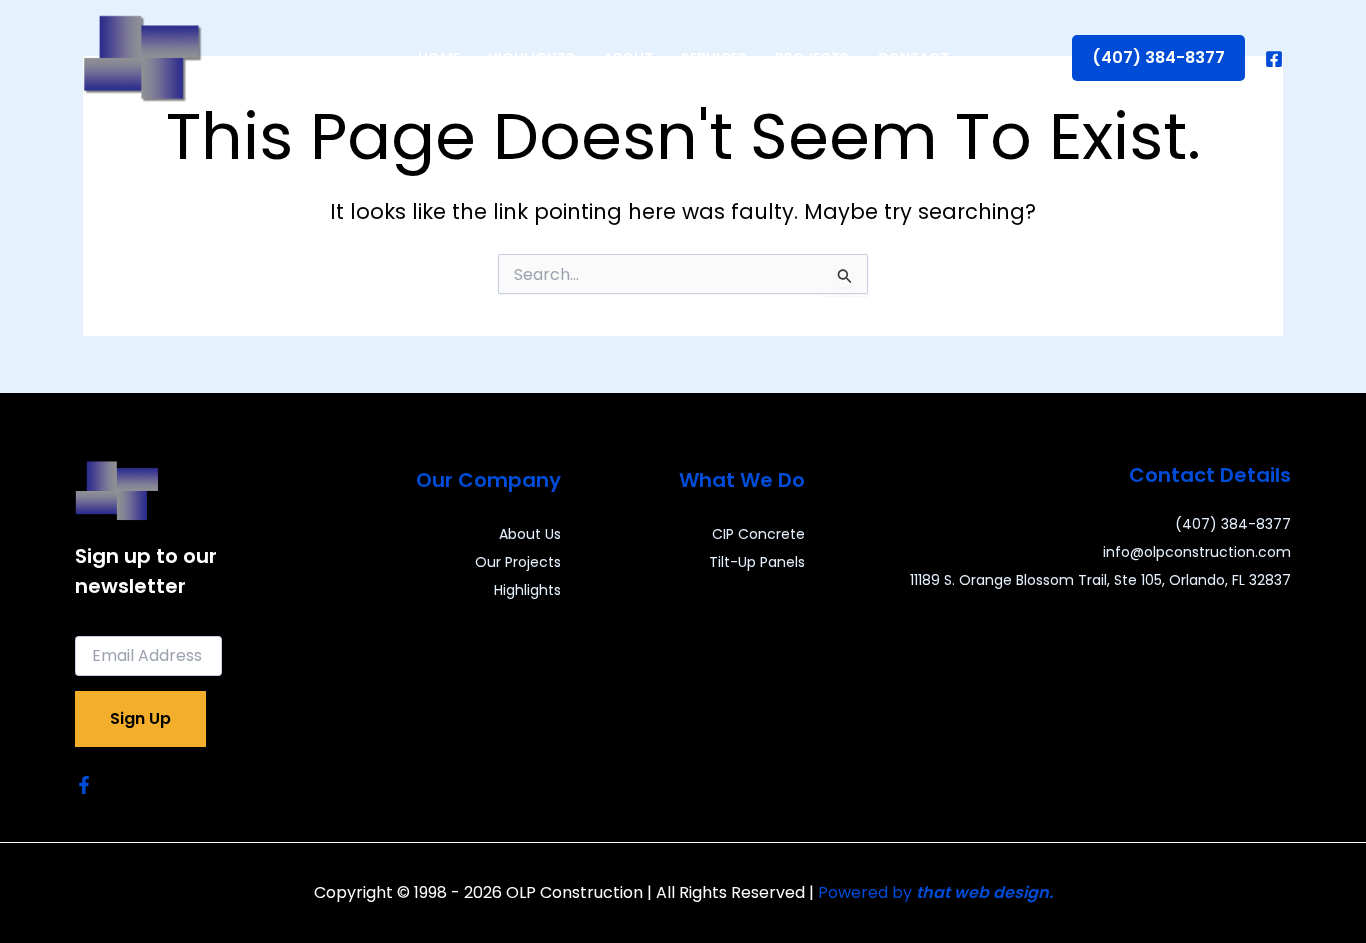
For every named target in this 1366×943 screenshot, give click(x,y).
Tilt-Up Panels (757, 562)
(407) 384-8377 (1233, 524)
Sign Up (140, 718)
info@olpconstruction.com (1197, 552)
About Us (530, 534)
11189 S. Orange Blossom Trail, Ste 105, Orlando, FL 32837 (1100, 580)
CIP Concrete (758, 534)
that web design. (984, 892)
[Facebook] (1274, 59)
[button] (1158, 58)
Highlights (527, 590)
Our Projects (518, 562)
